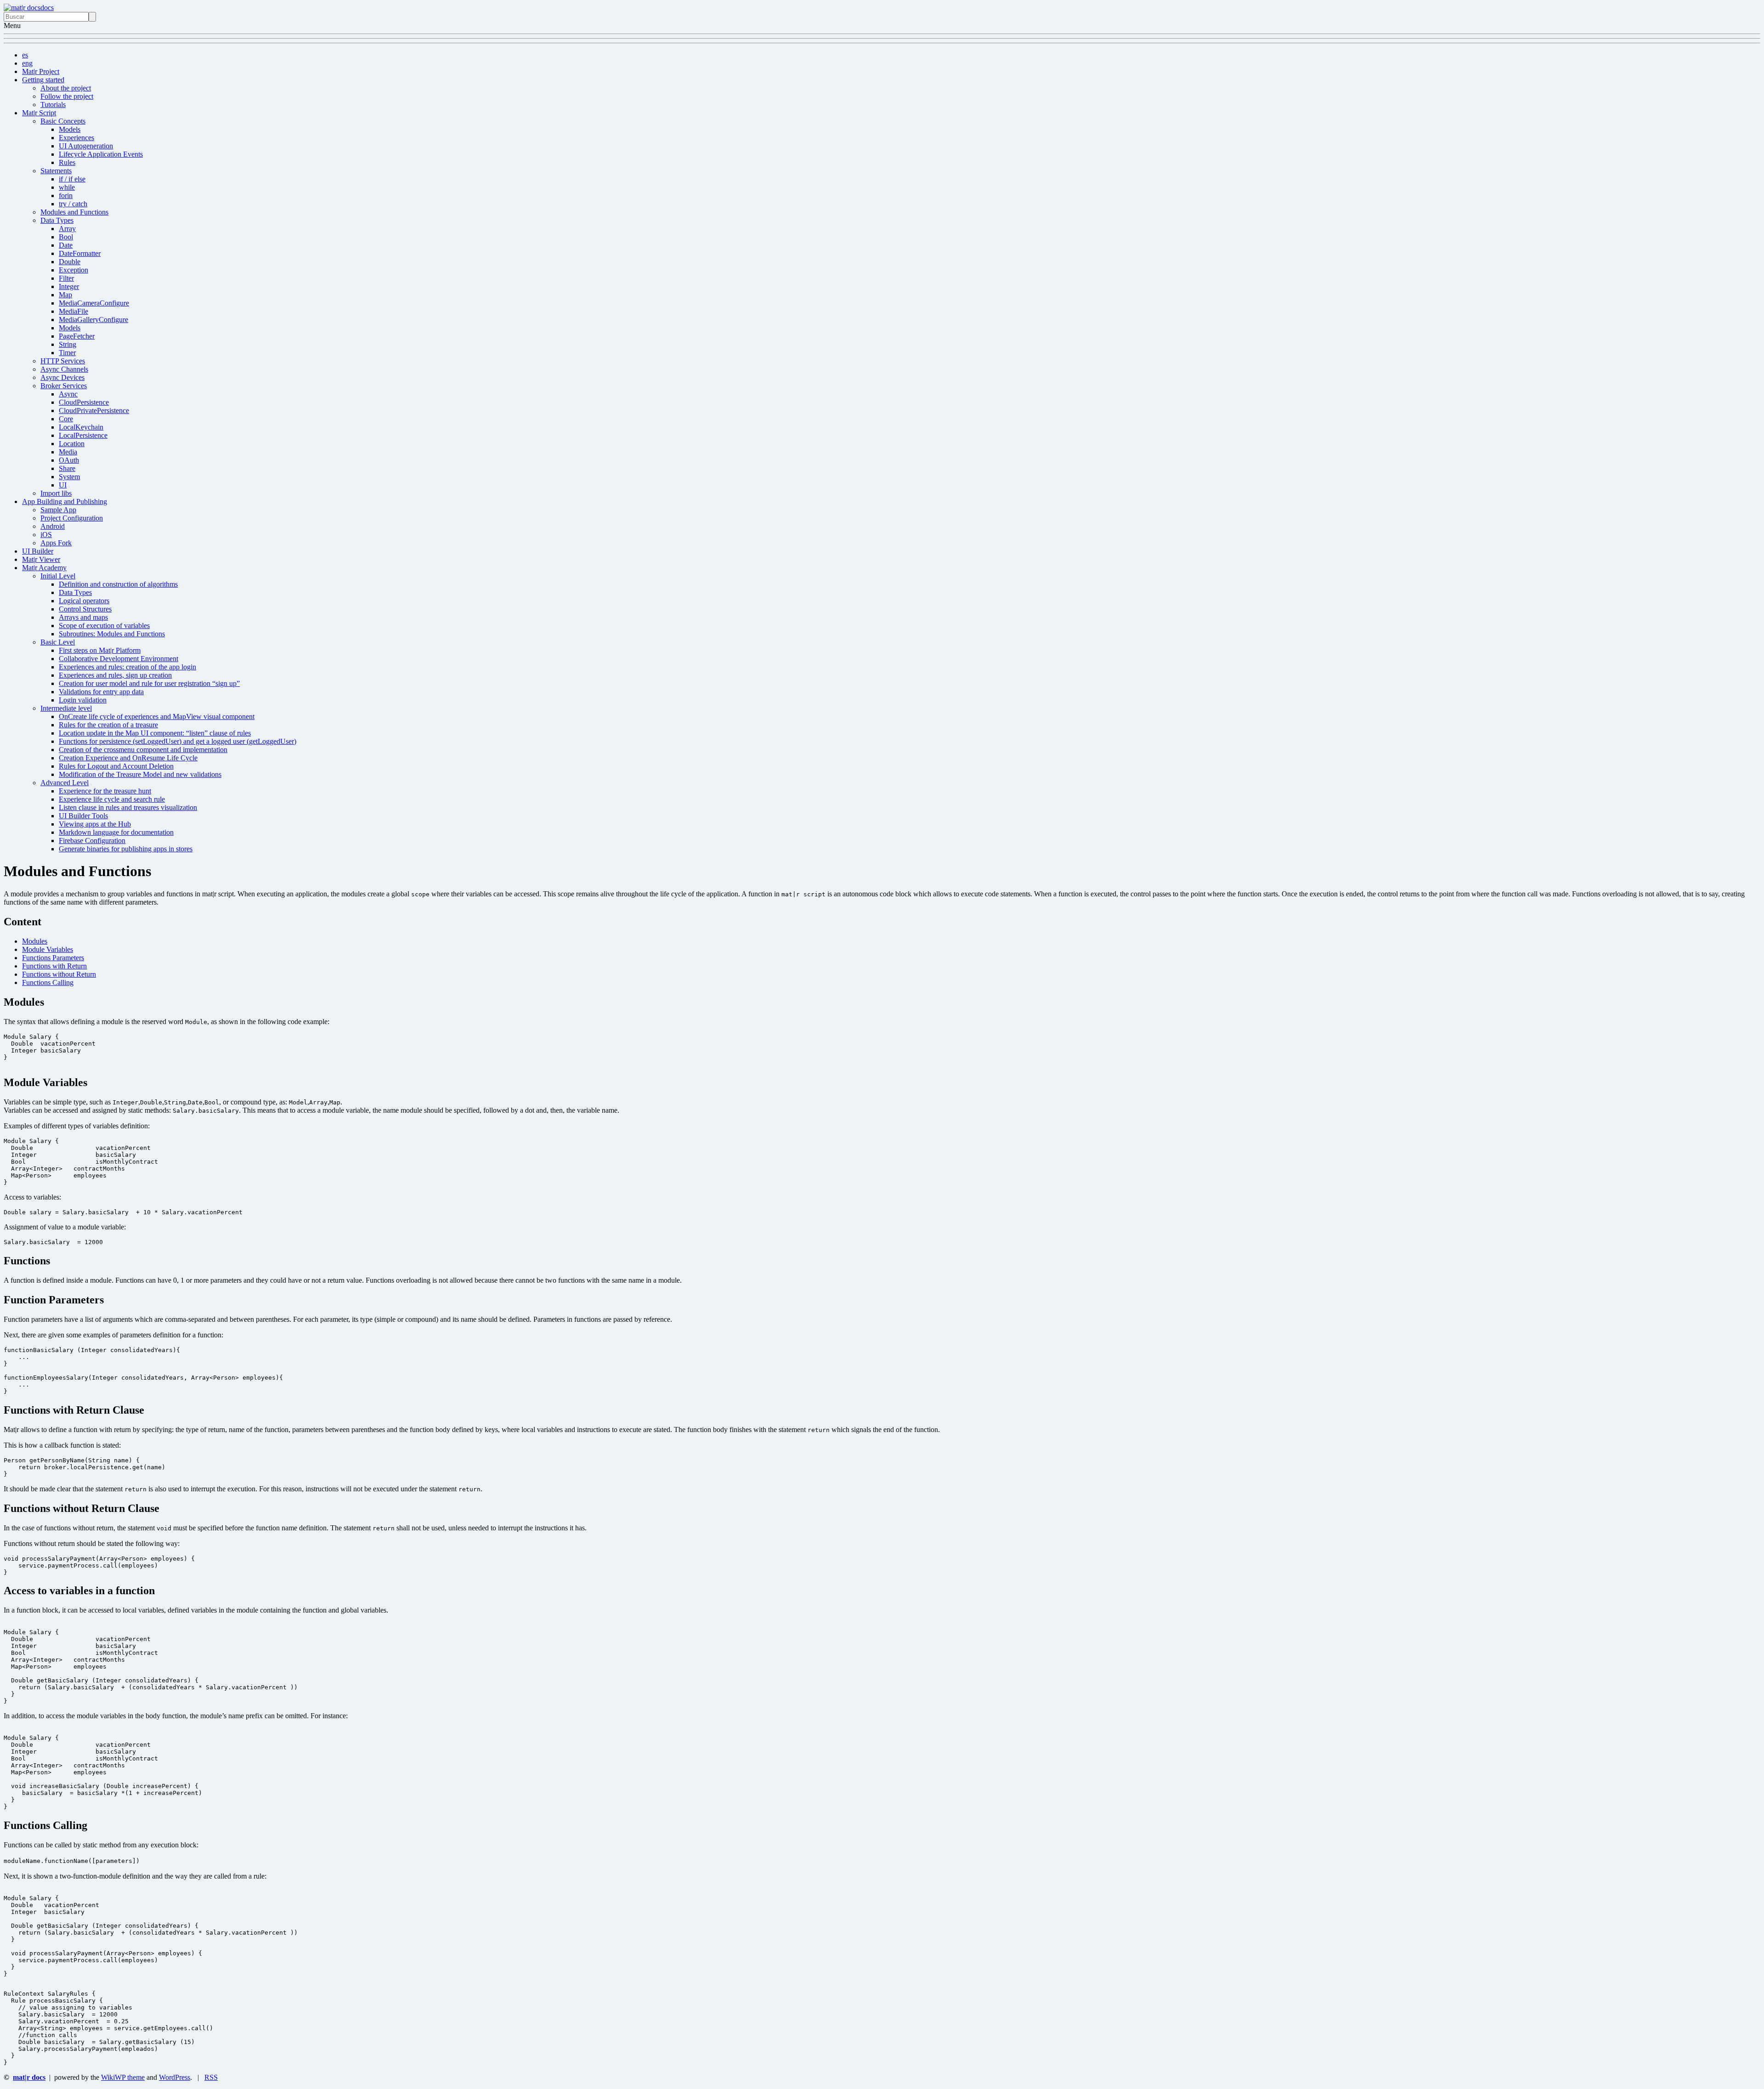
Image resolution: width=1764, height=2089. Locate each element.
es (25, 55)
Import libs (56, 493)
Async (68, 394)
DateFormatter (80, 253)
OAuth (69, 460)
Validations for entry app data (101, 692)
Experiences (76, 138)
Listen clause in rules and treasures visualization (128, 807)
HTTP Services (63, 361)
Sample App (58, 510)
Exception (73, 270)
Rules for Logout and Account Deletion (116, 766)
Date (66, 245)
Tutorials (53, 105)
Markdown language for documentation (116, 832)
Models (70, 129)
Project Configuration (72, 518)
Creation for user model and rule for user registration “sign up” (149, 683)
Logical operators (84, 601)
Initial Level (58, 576)
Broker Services (64, 386)
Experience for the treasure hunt (105, 791)
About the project (66, 88)
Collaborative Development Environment (119, 659)
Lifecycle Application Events (101, 154)
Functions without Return (59, 974)
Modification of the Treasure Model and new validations (140, 774)
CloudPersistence (84, 402)
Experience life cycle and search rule (112, 799)
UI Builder (38, 551)
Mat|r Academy (44, 568)
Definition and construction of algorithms (118, 584)
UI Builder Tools (83, 816)
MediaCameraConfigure (94, 303)
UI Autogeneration (86, 146)
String (68, 344)
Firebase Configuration (92, 841)
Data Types (57, 220)
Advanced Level (65, 783)
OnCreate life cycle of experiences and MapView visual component (157, 716)
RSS (211, 2077)
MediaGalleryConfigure (93, 320)
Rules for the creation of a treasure (108, 725)
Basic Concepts (63, 121)
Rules (67, 162)
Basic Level (58, 642)
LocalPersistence (83, 435)
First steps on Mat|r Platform (100, 650)
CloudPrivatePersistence (94, 410)
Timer (67, 353)
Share (67, 468)
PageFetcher (77, 336)
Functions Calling (48, 982)
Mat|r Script (39, 113)
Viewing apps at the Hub (95, 824)
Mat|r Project (41, 71)
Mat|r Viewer (41, 559)
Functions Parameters (53, 958)
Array (67, 229)
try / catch (73, 204)
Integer (69, 286)
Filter (66, 278)
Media (68, 452)
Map (65, 295)
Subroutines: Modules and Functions (112, 634)
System (69, 477)
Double (70, 262)
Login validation (83, 700)
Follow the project (67, 96)
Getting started (43, 80)
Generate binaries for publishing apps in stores (126, 849)
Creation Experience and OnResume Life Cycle (128, 758)
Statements (56, 171)
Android (53, 526)
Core (66, 419)
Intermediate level (66, 708)
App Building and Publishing (65, 501)
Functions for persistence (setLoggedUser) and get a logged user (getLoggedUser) (178, 741)
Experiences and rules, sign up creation (115, 675)
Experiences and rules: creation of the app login (127, 667)
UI (63, 485)
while (67, 187)
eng (27, 63)
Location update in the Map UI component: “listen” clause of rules (155, 733)
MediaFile (73, 311)
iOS (46, 535)
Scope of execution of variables (104, 626)
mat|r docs (29, 2077)
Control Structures (85, 609)
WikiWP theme (123, 2077)
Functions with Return (54, 966)
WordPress (175, 2077)
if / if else (72, 179)
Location (72, 444)
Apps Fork (56, 543)
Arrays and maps (83, 617)
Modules (35, 941)
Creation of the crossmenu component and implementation (143, 750)
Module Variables (48, 949)
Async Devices (62, 377)
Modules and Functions (74, 212)
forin (66, 195)
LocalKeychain (81, 427)
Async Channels (64, 369)
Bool (66, 237)
